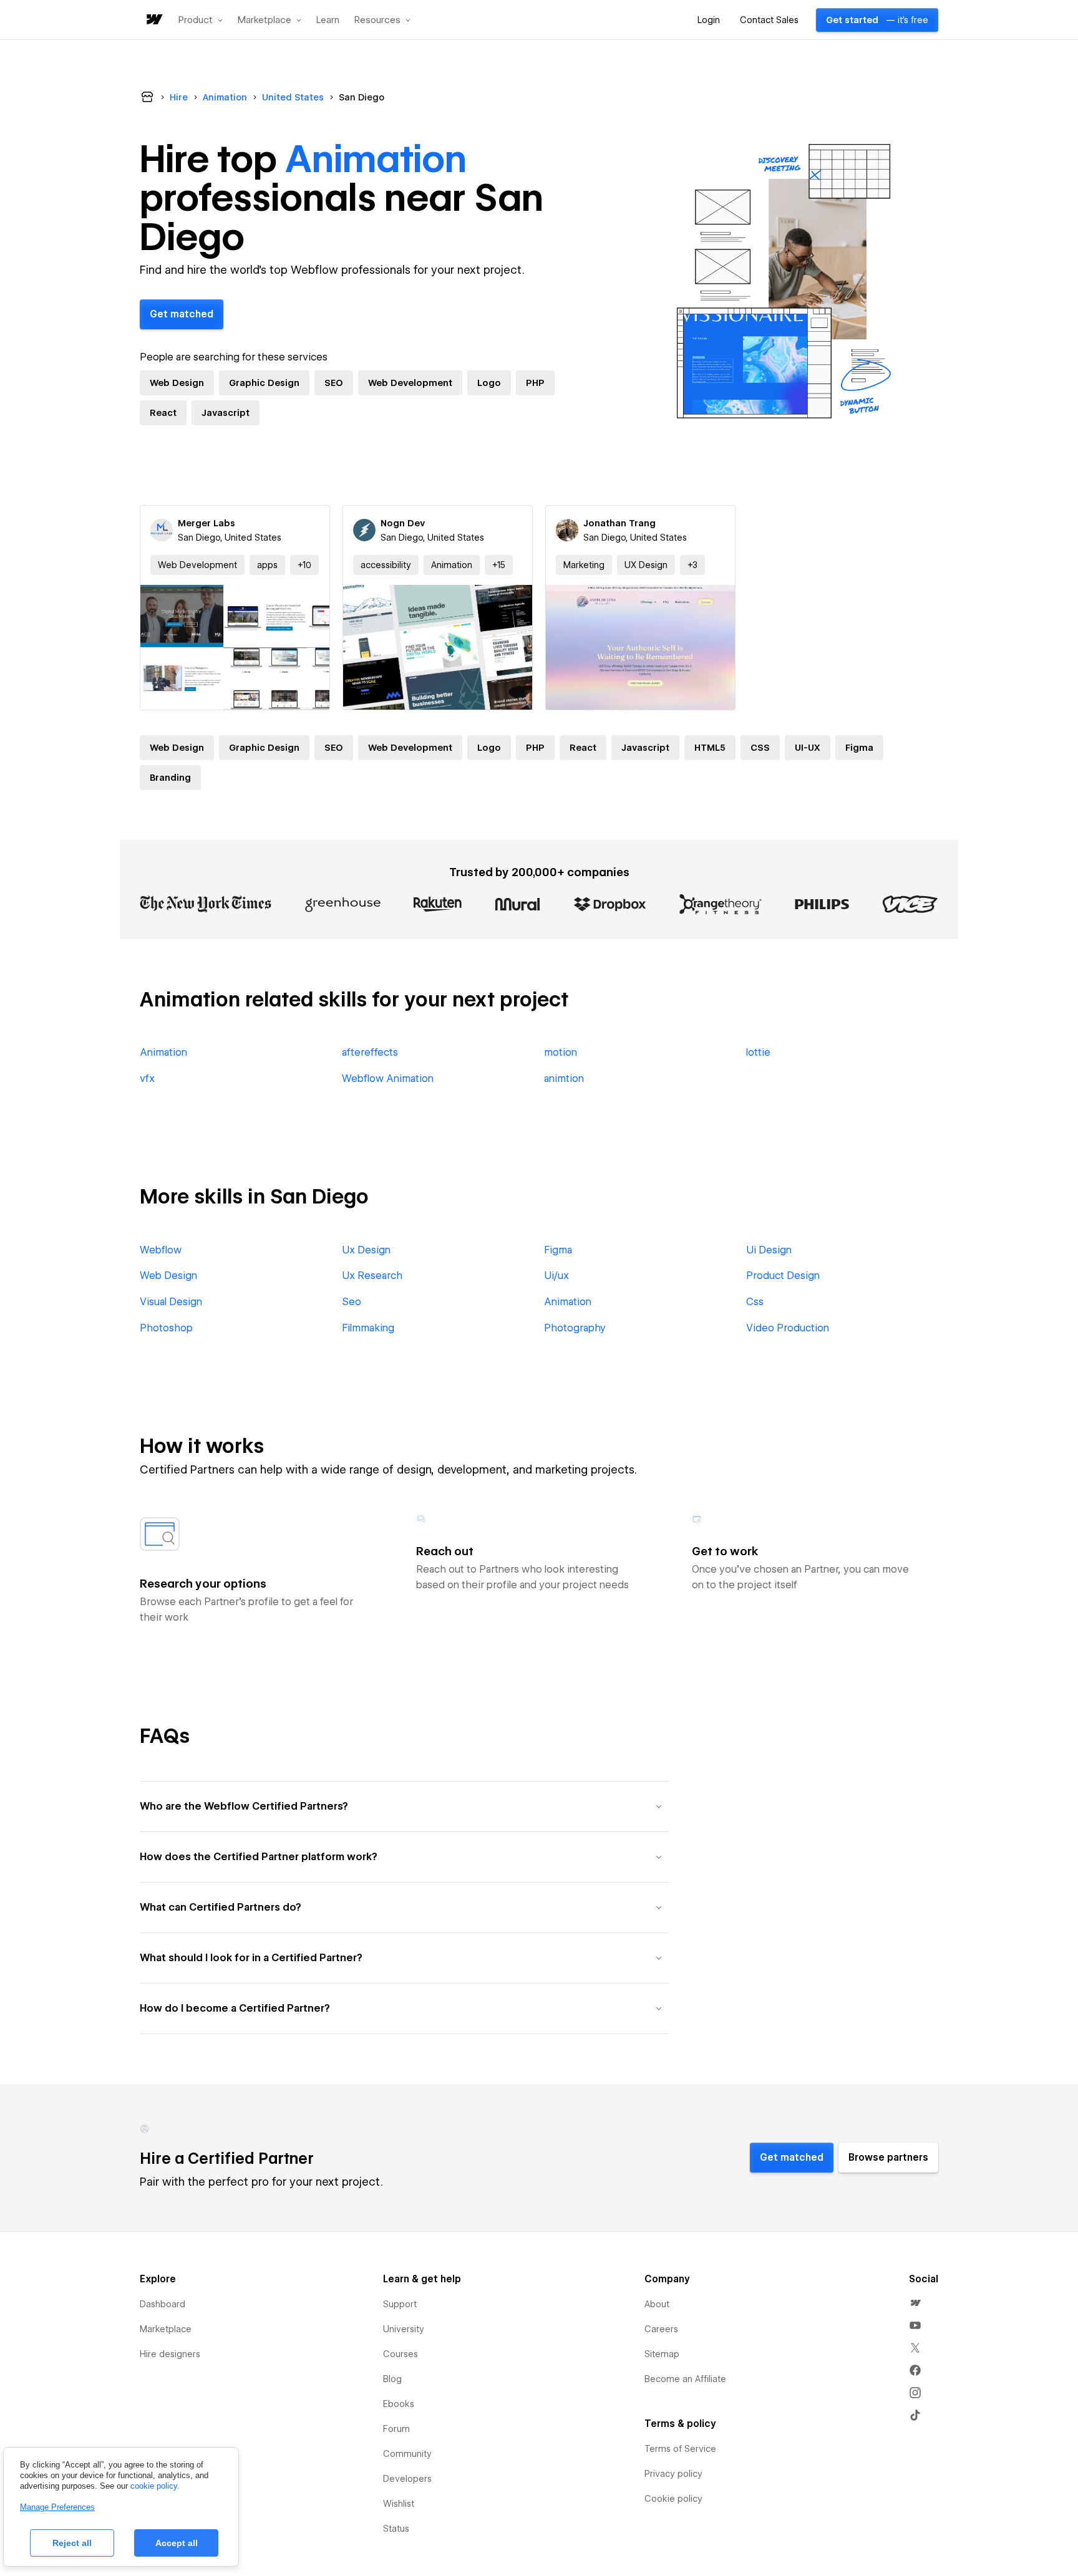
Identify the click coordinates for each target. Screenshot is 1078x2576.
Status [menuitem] (396, 2529)
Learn (328, 20)
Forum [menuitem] (396, 2429)
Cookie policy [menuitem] (673, 2499)
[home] (153, 20)
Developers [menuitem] (407, 2479)
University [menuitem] (404, 2329)
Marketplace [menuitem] (166, 2329)
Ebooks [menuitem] (399, 2404)
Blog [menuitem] (392, 2379)
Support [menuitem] (400, 2304)
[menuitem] (915, 2303)
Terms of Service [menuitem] (680, 2449)
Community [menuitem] (407, 2454)
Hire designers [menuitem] (170, 2354)
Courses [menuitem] (401, 2354)
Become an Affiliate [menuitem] (685, 2379)
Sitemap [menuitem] (662, 2354)
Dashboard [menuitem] (163, 2304)
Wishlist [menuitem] (399, 2504)
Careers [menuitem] (661, 2329)
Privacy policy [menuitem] (673, 2474)
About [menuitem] (657, 2304)
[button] (201, 20)
